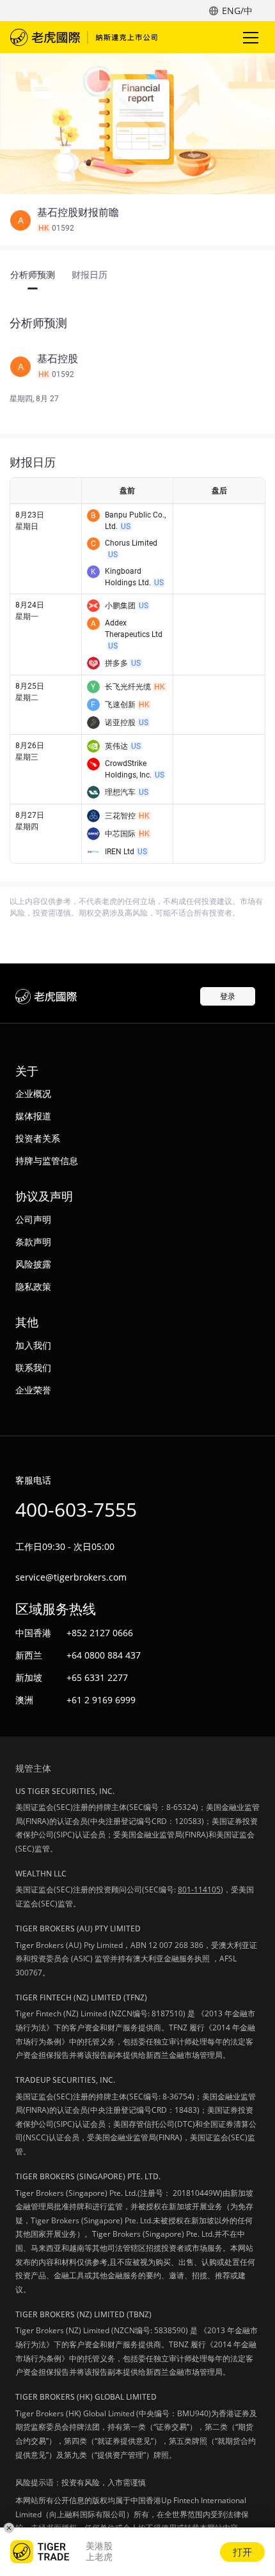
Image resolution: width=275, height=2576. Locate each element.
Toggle (252, 37)
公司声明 (33, 1219)
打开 (242, 2552)
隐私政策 (33, 1286)
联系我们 (33, 1368)
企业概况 (33, 1093)
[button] (137, 220)
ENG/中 (237, 11)
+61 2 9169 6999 (101, 1700)
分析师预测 (33, 275)
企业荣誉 (33, 1390)
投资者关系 (38, 1138)
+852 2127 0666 (100, 1633)
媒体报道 (33, 1116)
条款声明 (33, 1242)
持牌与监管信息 (47, 1161)
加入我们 (33, 1345)
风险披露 (33, 1264)
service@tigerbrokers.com (71, 1577)
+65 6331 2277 (97, 1677)
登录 (228, 996)
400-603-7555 (76, 1509)
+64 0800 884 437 (104, 1655)
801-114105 (199, 1890)
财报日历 (90, 275)
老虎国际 (84, 37)
